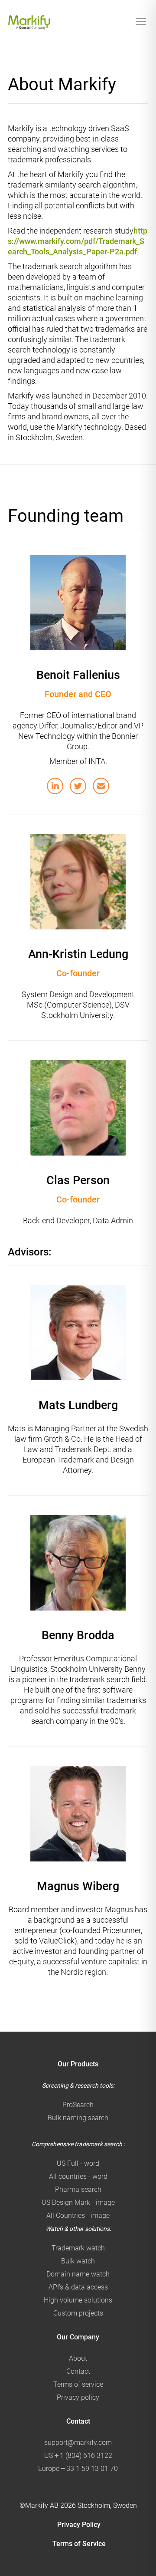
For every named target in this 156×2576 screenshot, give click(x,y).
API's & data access (78, 2287)
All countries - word (78, 2176)
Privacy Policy (79, 2525)
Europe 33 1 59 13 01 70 (78, 2469)
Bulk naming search (78, 2118)
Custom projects (78, 2313)
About (78, 2358)
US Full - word (78, 2163)
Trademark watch (78, 2248)
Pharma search (78, 2189)
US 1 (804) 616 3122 (78, 2456)
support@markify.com (78, 2443)
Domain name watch (78, 2274)
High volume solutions (78, 2300)
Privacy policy (78, 2397)
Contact (78, 2371)
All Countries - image (78, 2215)
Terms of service (78, 2384)
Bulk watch (78, 2261)
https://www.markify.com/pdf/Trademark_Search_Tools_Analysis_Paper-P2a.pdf (78, 241)
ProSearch (78, 2105)
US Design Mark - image (78, 2202)
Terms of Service (79, 2544)
